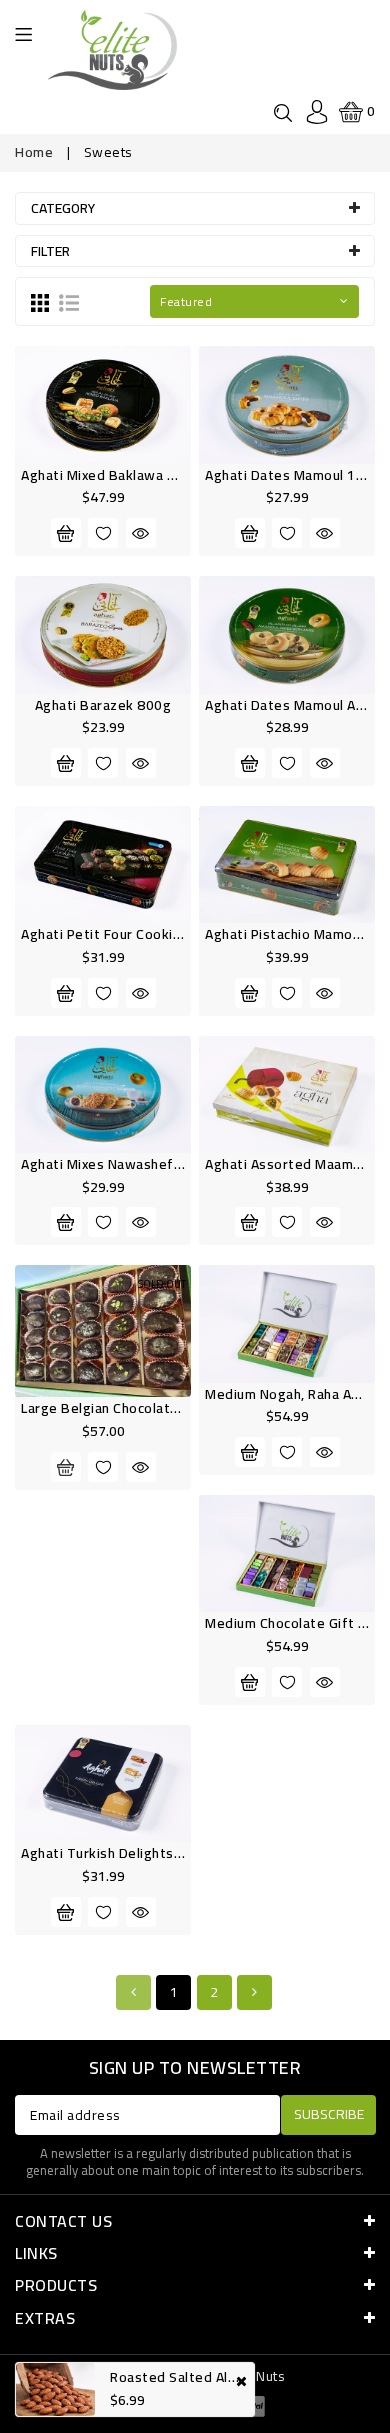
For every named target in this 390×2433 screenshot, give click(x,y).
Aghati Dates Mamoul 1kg (288, 475)
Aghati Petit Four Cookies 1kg (119, 934)
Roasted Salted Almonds (190, 2377)
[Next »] (254, 1992)
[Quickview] (141, 533)
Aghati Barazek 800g (103, 705)
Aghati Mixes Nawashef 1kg (111, 1164)
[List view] (69, 302)
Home (34, 152)
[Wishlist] (103, 533)
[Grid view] (40, 302)
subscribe (329, 2114)
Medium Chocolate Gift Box (294, 1623)
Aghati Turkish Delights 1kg (111, 1853)
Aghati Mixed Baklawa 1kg (106, 475)
